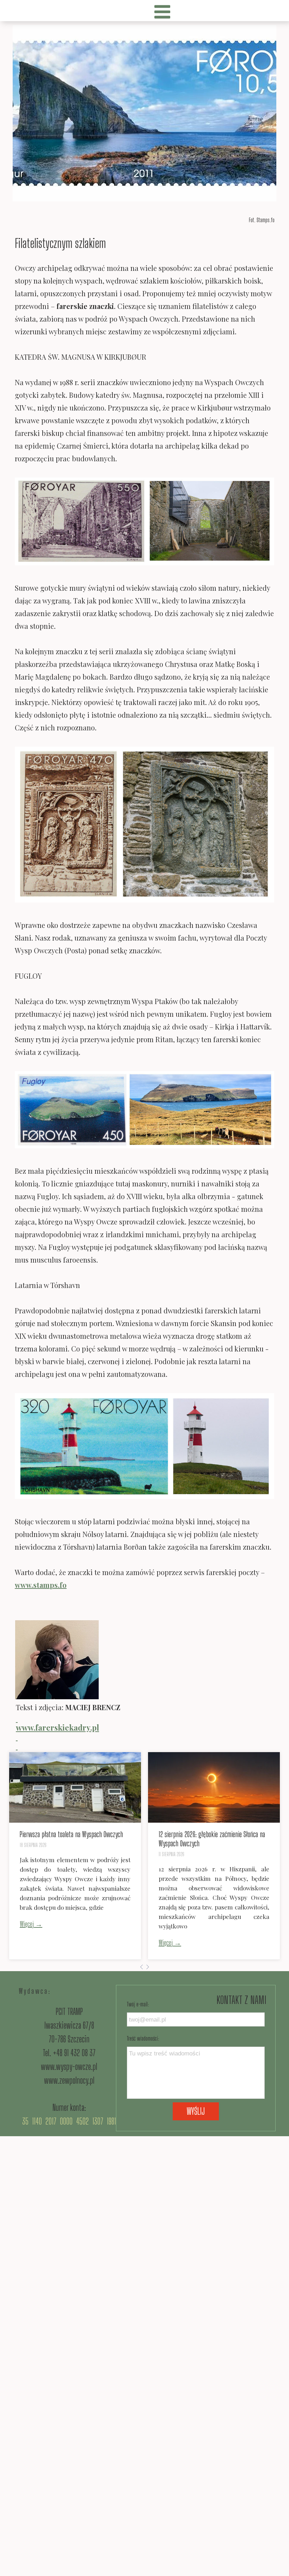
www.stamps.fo (41, 1585)
